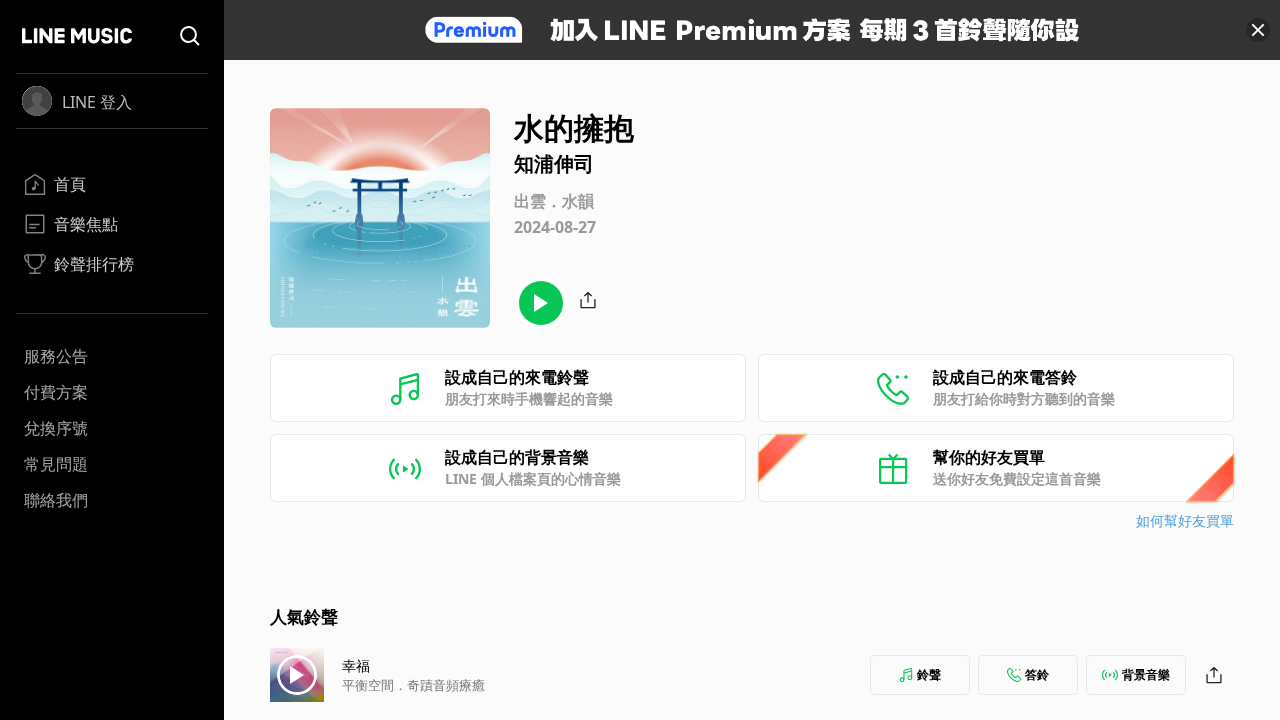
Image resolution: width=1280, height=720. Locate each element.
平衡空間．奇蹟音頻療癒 (413, 685)
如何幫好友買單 (1185, 520)
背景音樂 (1146, 674)
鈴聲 (929, 674)
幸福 (356, 665)
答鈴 (1037, 674)
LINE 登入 (97, 102)
